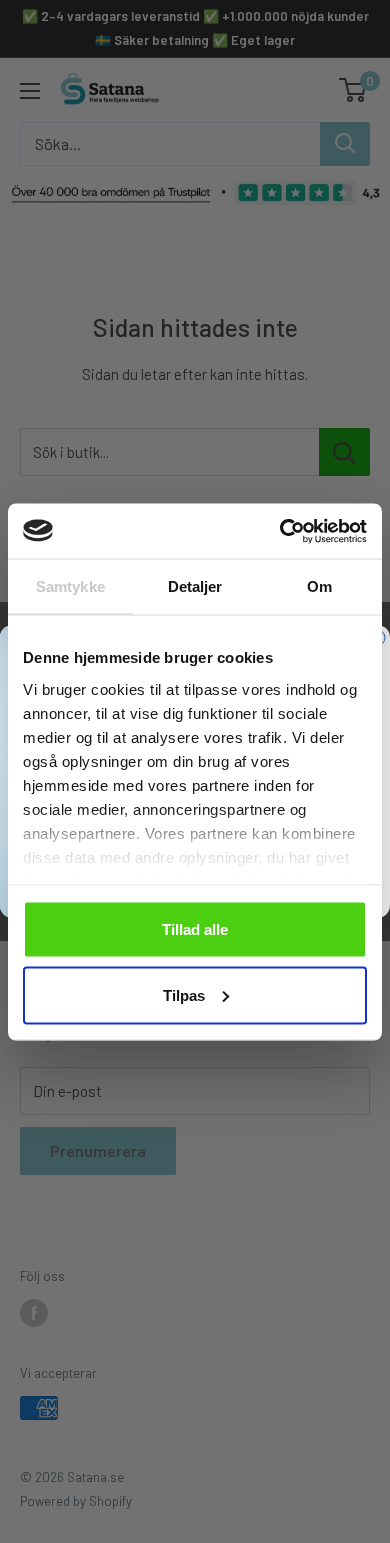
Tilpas (184, 994)
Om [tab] (319, 586)
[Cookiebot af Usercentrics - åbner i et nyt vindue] (280, 531)
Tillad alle (195, 929)
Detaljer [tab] (195, 586)
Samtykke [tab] (70, 586)
